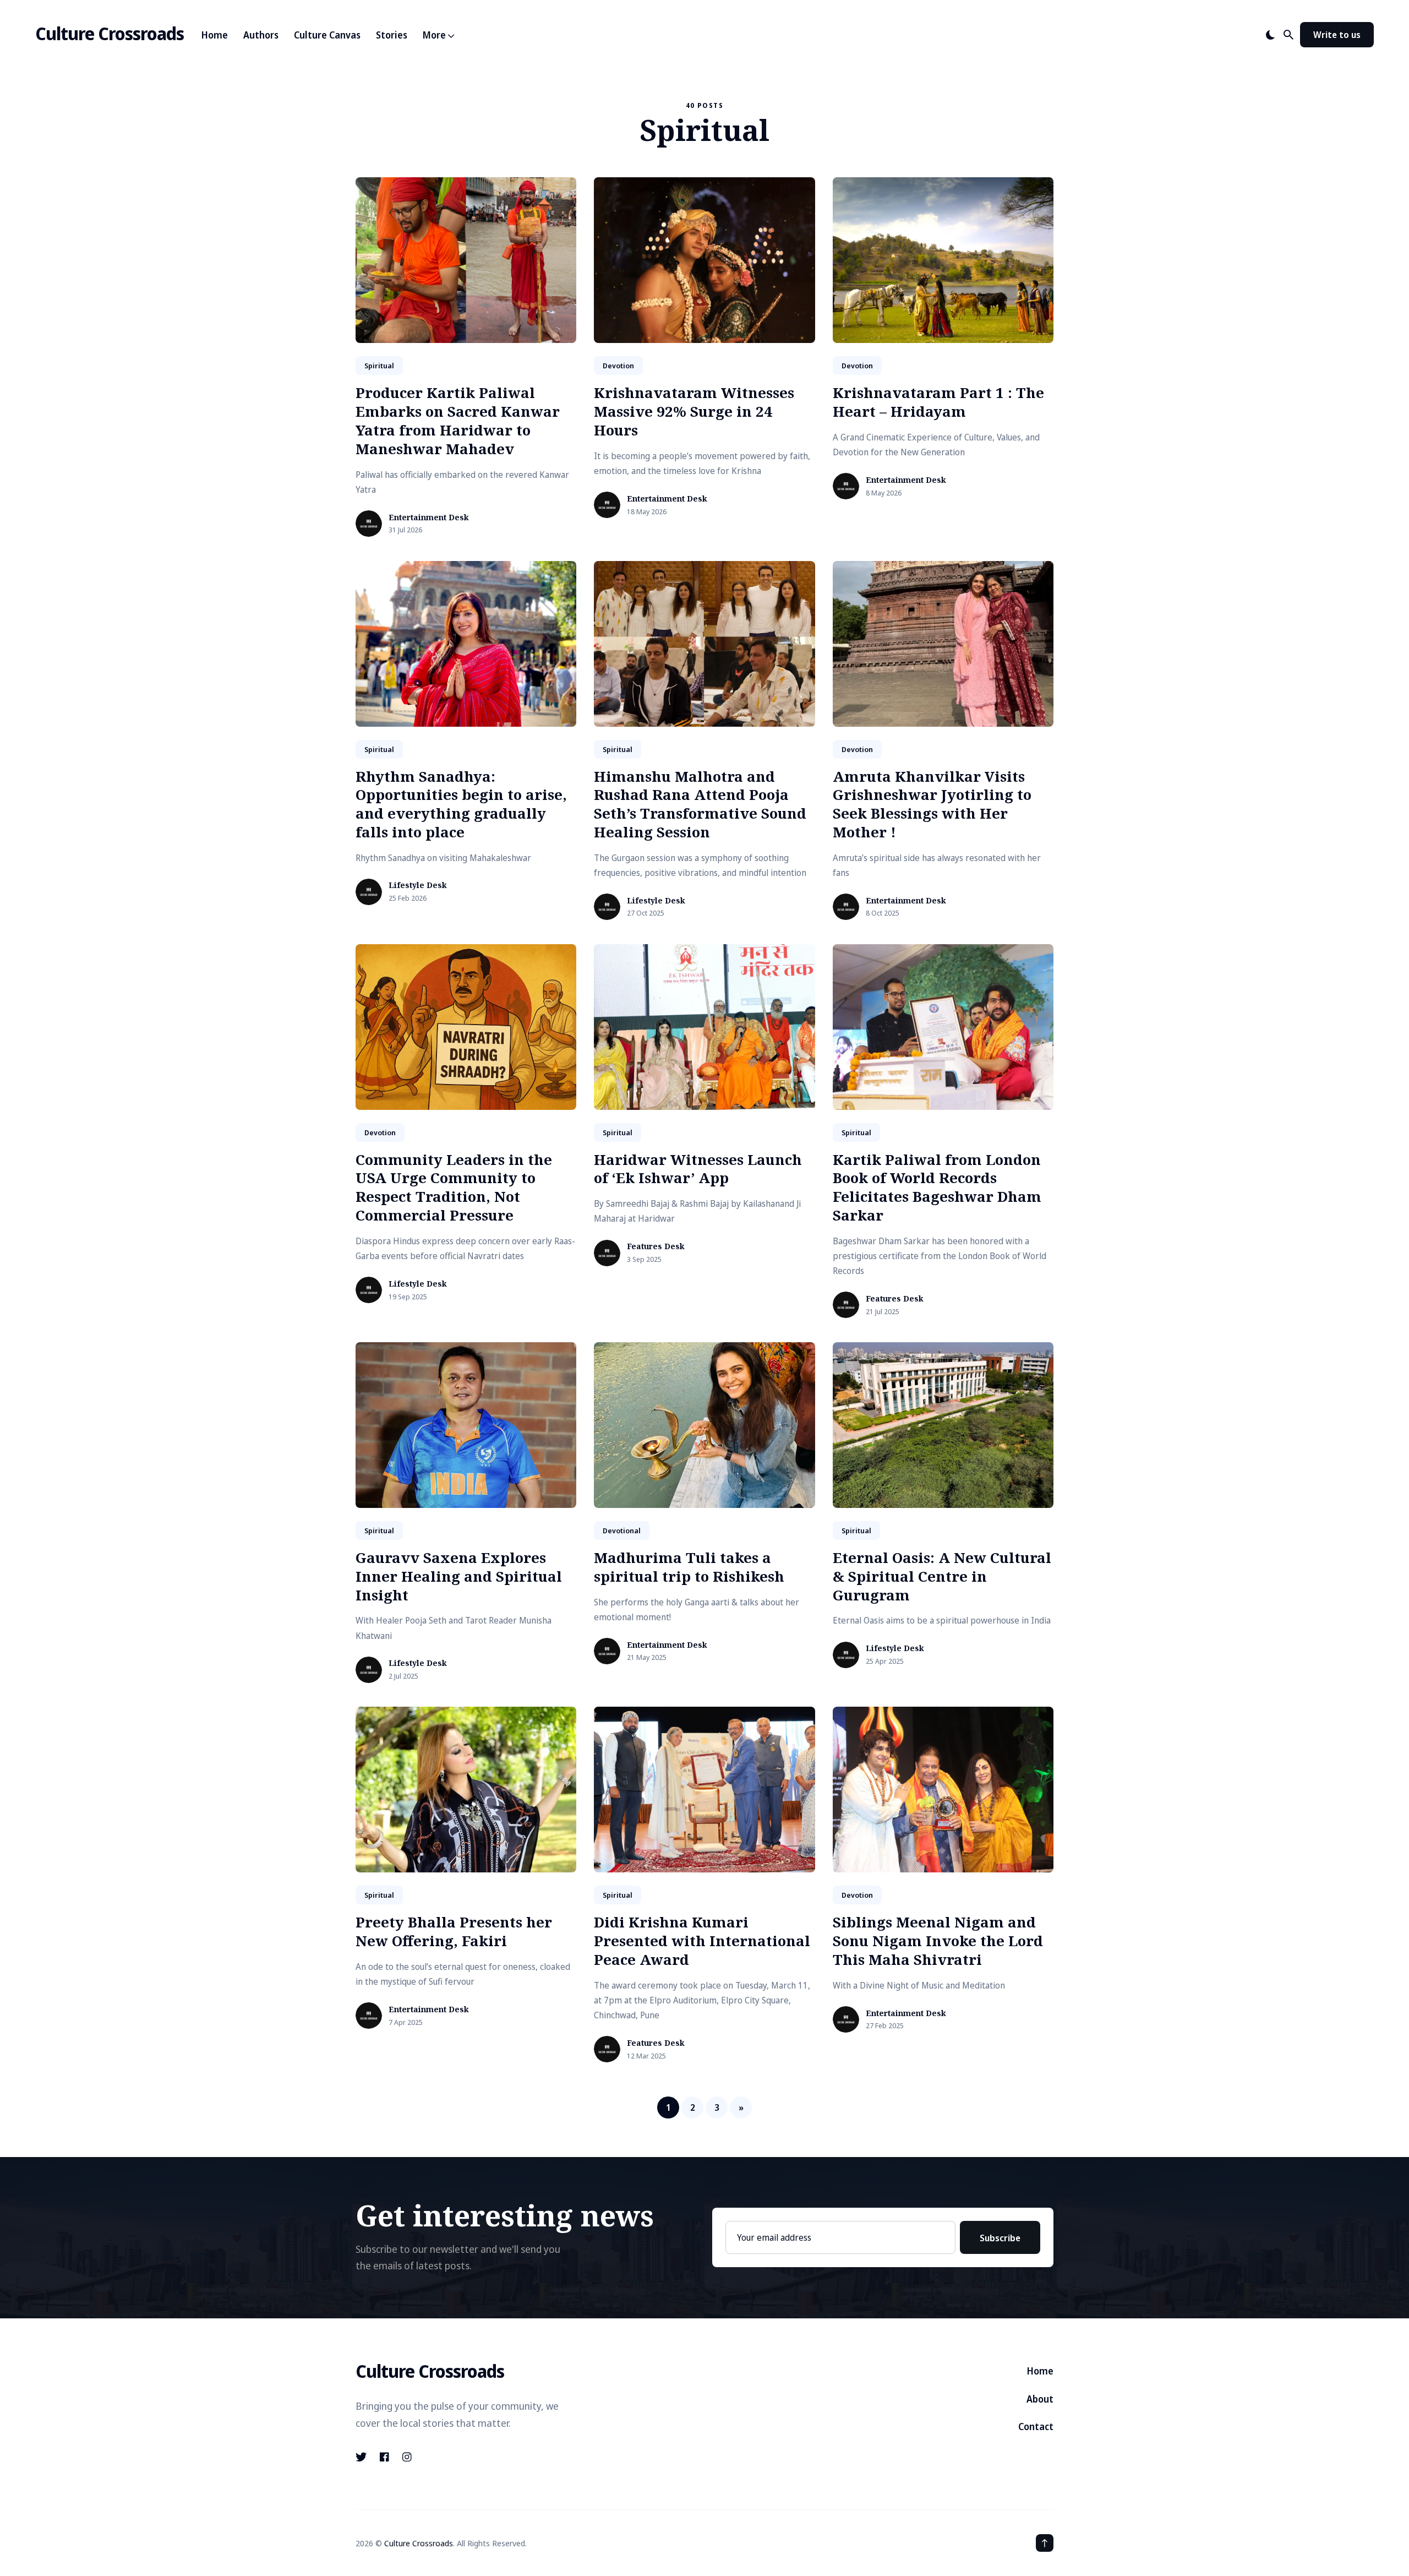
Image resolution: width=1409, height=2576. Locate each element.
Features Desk (656, 1247)
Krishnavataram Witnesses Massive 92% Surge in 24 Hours (694, 411)
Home (215, 35)
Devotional (622, 1531)
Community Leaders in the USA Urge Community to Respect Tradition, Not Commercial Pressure (454, 1187)
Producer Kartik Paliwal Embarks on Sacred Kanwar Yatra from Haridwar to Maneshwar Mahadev (458, 420)
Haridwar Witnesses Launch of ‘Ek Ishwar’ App (698, 1169)
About (1040, 2399)
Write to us (1337, 35)
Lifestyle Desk (418, 886)
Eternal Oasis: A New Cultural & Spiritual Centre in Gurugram (942, 1576)
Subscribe (1000, 2238)
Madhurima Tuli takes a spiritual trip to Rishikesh (689, 1567)
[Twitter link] (362, 2457)
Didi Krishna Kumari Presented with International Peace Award (702, 1941)
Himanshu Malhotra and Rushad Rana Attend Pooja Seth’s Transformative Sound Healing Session (700, 804)
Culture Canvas (327, 35)
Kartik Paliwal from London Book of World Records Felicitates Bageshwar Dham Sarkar (937, 1187)
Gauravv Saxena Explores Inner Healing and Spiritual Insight (459, 1576)
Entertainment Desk (429, 518)
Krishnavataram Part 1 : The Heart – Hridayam (938, 402)
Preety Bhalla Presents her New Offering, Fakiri (454, 1931)
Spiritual (379, 366)
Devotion (618, 366)
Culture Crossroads (110, 33)
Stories (392, 35)
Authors (261, 35)
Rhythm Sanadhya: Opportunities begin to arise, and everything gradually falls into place (461, 804)
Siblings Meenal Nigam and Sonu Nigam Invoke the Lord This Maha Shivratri (938, 1941)
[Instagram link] (407, 2457)
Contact (1036, 2427)
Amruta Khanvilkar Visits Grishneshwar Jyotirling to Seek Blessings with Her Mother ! (932, 804)
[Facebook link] (384, 2457)
